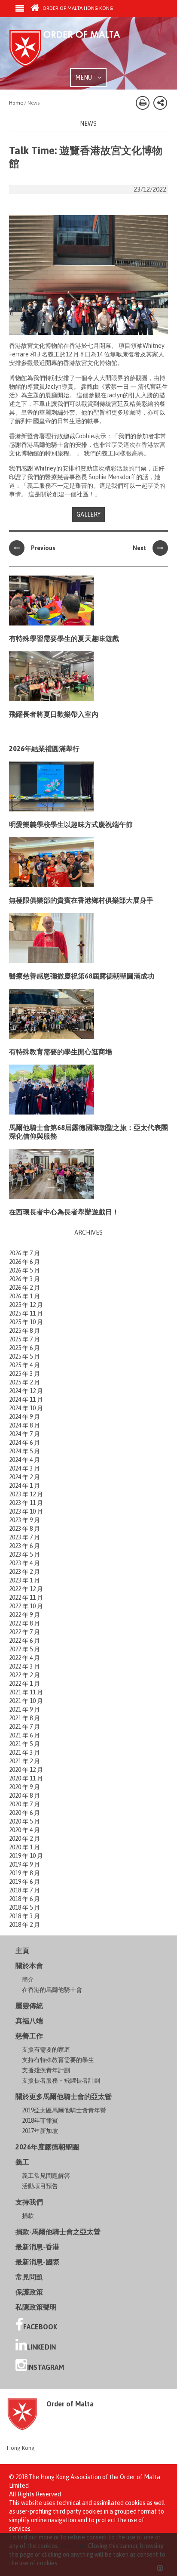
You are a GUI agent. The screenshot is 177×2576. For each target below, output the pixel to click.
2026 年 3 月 (24, 1279)
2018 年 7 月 (24, 1890)
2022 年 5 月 (24, 1649)
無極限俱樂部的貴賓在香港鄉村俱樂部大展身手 (81, 900)
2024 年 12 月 (26, 1391)
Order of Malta (73, 49)
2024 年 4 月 (24, 1460)
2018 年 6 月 (24, 1899)
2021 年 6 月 (24, 1735)
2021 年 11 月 (26, 1692)
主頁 (22, 1951)
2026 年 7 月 (24, 1253)
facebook (40, 2327)
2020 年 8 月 (24, 1796)
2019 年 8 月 (24, 1873)
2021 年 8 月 (24, 1718)
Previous (43, 548)
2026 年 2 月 (24, 1288)
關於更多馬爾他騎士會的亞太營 (64, 2096)
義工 (22, 2162)
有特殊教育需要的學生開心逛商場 (61, 1052)
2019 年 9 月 (24, 1864)
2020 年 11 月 (26, 1778)
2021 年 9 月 (24, 1709)
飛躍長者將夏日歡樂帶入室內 (54, 714)
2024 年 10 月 (26, 1408)
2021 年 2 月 (24, 1761)
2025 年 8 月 (24, 1331)
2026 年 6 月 (24, 1262)
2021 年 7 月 (24, 1727)
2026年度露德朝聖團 (47, 2147)
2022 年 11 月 (26, 1598)
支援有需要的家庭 (46, 2050)
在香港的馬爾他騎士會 (52, 1990)
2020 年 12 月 (26, 1770)
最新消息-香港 (37, 2247)
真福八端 (29, 2021)
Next (139, 548)
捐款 (28, 2216)
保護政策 (29, 2292)
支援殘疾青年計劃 (46, 2070)
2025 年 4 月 (24, 1365)
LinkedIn (41, 2347)
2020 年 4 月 (24, 1830)
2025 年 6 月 (24, 1348)
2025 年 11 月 (26, 1313)
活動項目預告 (40, 2186)
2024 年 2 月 (24, 1477)
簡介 (28, 1979)
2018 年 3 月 (24, 1916)
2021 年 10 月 (26, 1701)
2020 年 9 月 (24, 1787)
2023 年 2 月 (24, 1572)
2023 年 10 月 (26, 1511)
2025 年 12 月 (26, 1305)
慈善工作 (29, 2036)
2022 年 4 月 (24, 1658)
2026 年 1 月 (24, 1296)
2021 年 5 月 (24, 1744)
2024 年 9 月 (24, 1417)
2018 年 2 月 (24, 1925)
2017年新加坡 (40, 2131)
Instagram (46, 2367)
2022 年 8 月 (24, 1623)
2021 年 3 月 (24, 1752)
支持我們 (29, 2202)
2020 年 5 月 (24, 1821)
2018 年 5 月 (24, 1907)
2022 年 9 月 (24, 1615)
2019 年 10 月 (26, 1856)
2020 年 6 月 (24, 1813)
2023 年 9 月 (24, 1520)
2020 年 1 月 (24, 1847)
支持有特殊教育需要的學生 (58, 2060)
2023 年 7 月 (24, 1537)
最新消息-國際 (37, 2262)
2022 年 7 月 (24, 1632)
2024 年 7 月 (24, 1434)
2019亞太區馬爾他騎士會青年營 (64, 2110)
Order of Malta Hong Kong (77, 8)
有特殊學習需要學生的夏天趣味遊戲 (64, 638)
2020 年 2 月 (24, 1839)
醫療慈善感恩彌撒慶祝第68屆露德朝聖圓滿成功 (82, 976)
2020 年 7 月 (24, 1804)
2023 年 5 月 (24, 1554)
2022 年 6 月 (24, 1641)
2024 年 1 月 (24, 1486)
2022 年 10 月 (26, 1606)
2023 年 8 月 (24, 1529)
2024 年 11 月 (26, 1399)
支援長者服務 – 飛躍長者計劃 (61, 2081)
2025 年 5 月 (24, 1356)
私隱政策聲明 (36, 2307)
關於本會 (29, 1966)
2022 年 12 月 (26, 1589)
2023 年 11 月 (26, 1503)
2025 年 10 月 (26, 1322)
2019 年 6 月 (24, 1882)
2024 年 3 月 (24, 1468)
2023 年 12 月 (26, 1494)
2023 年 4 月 (24, 1563)
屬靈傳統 (29, 2006)
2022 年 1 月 (24, 1684)
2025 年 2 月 (24, 1382)
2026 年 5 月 (24, 1270)
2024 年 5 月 (24, 1451)
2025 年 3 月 (24, 1374)
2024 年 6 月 (24, 1443)
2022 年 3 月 (24, 1666)
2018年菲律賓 (40, 2121)
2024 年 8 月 (24, 1425)
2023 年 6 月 (24, 1546)
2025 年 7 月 (24, 1339)
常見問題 (29, 2277)
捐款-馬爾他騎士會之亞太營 (58, 2232)
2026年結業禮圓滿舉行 (44, 749)
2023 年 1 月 (24, 1580)
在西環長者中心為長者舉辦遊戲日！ (64, 1212)
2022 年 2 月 (24, 1675)
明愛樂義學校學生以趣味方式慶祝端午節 (71, 824)
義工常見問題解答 (46, 2176)
